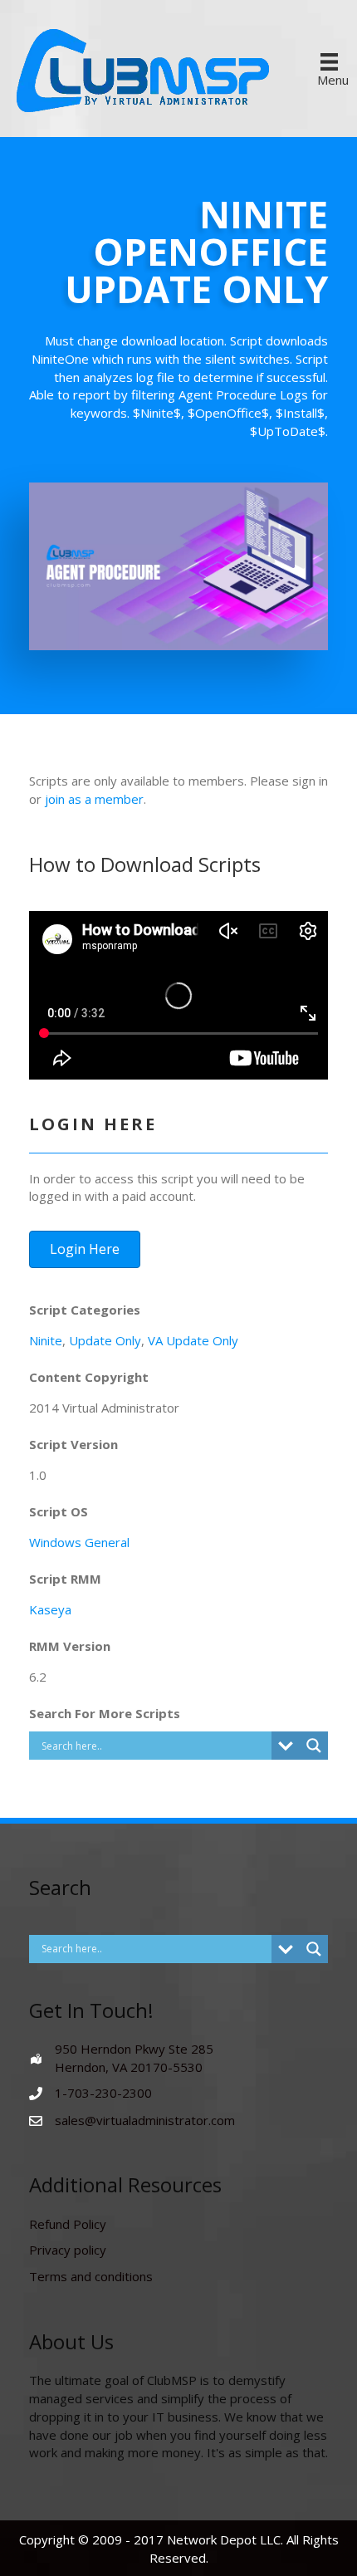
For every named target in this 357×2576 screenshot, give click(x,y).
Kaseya (50, 1609)
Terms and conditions (91, 2276)
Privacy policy (68, 2250)
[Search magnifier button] (314, 1746)
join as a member (94, 799)
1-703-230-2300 (103, 2093)
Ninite (46, 1340)
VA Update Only (193, 1340)
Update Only (105, 1340)
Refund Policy (68, 2224)
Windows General (79, 1542)
